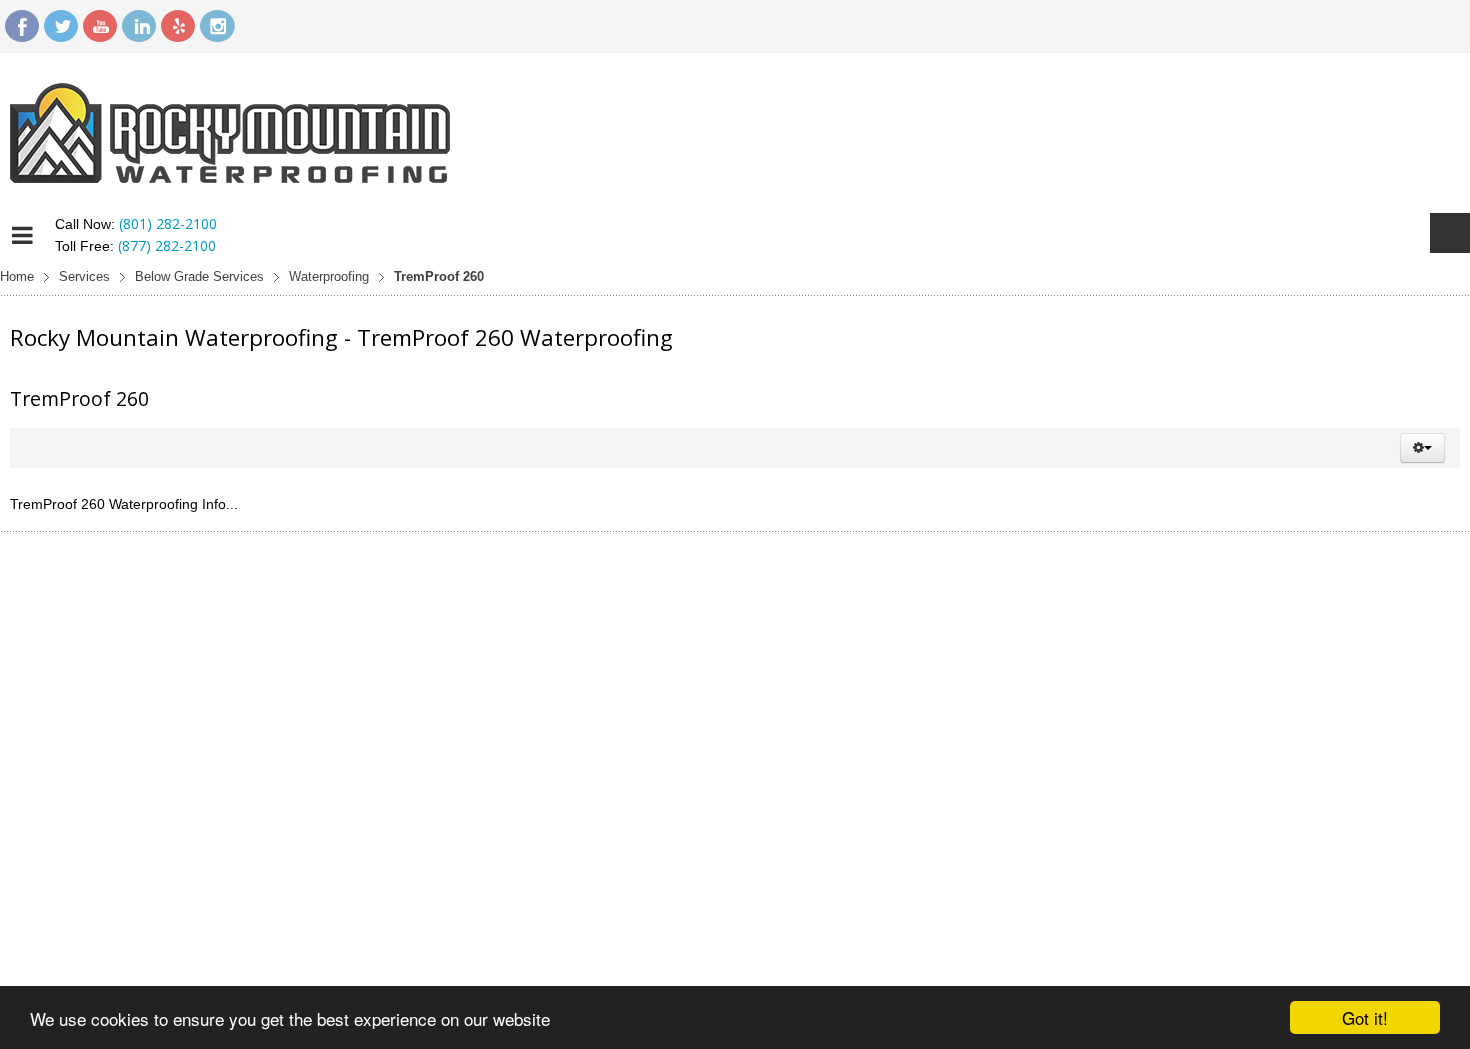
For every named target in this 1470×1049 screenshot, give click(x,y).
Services (84, 277)
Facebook (22, 26)
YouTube (100, 26)
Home (17, 277)
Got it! (1365, 1017)
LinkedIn (139, 26)
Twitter (61, 26)
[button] (1422, 448)
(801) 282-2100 (168, 223)
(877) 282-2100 (167, 245)
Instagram (217, 26)
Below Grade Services (199, 277)
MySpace (178, 26)
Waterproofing (329, 277)
